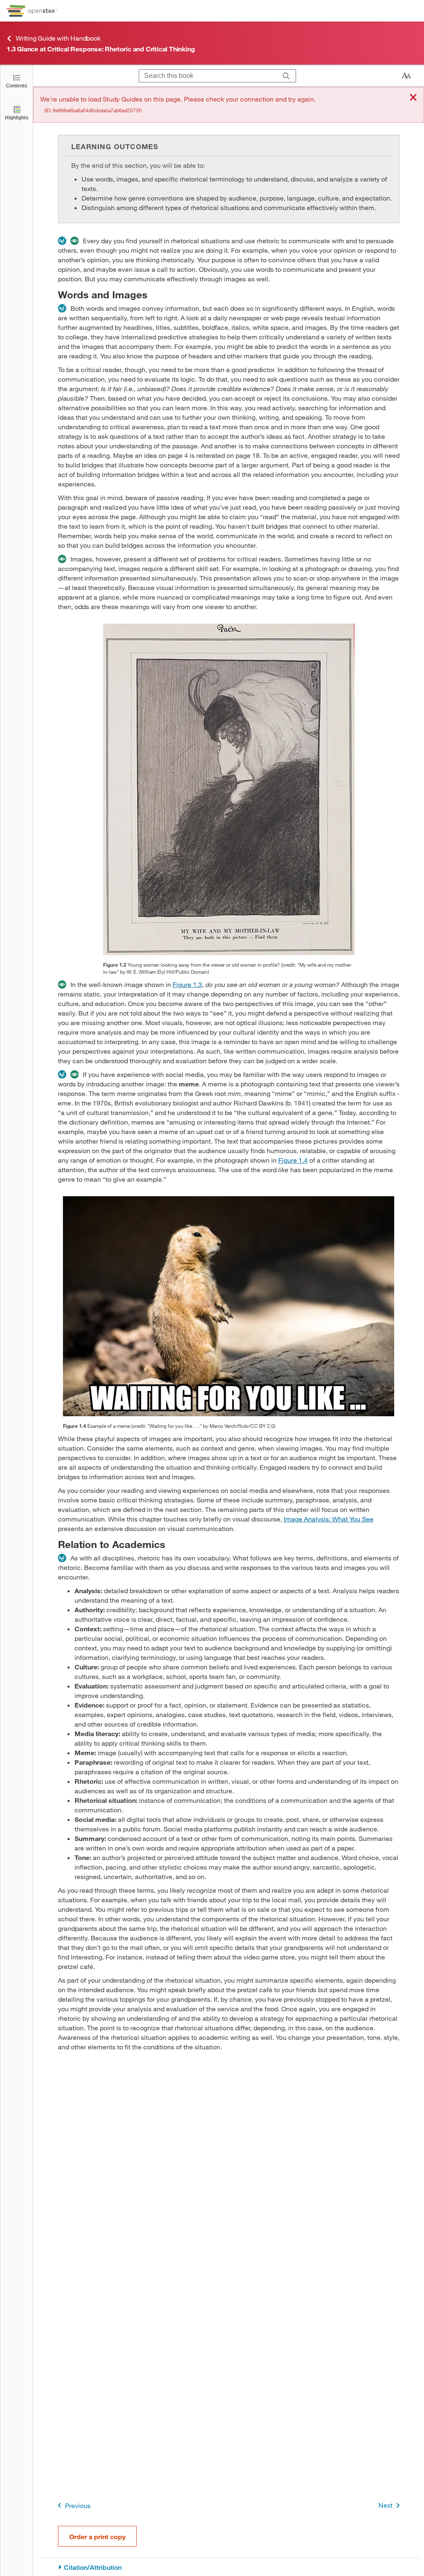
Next (385, 2505)
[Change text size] (406, 76)
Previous (78, 2505)
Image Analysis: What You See (329, 1519)
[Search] (286, 76)
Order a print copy (97, 2536)
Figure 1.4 (293, 1160)
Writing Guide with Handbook (58, 38)
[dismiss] (413, 98)
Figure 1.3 (187, 984)
